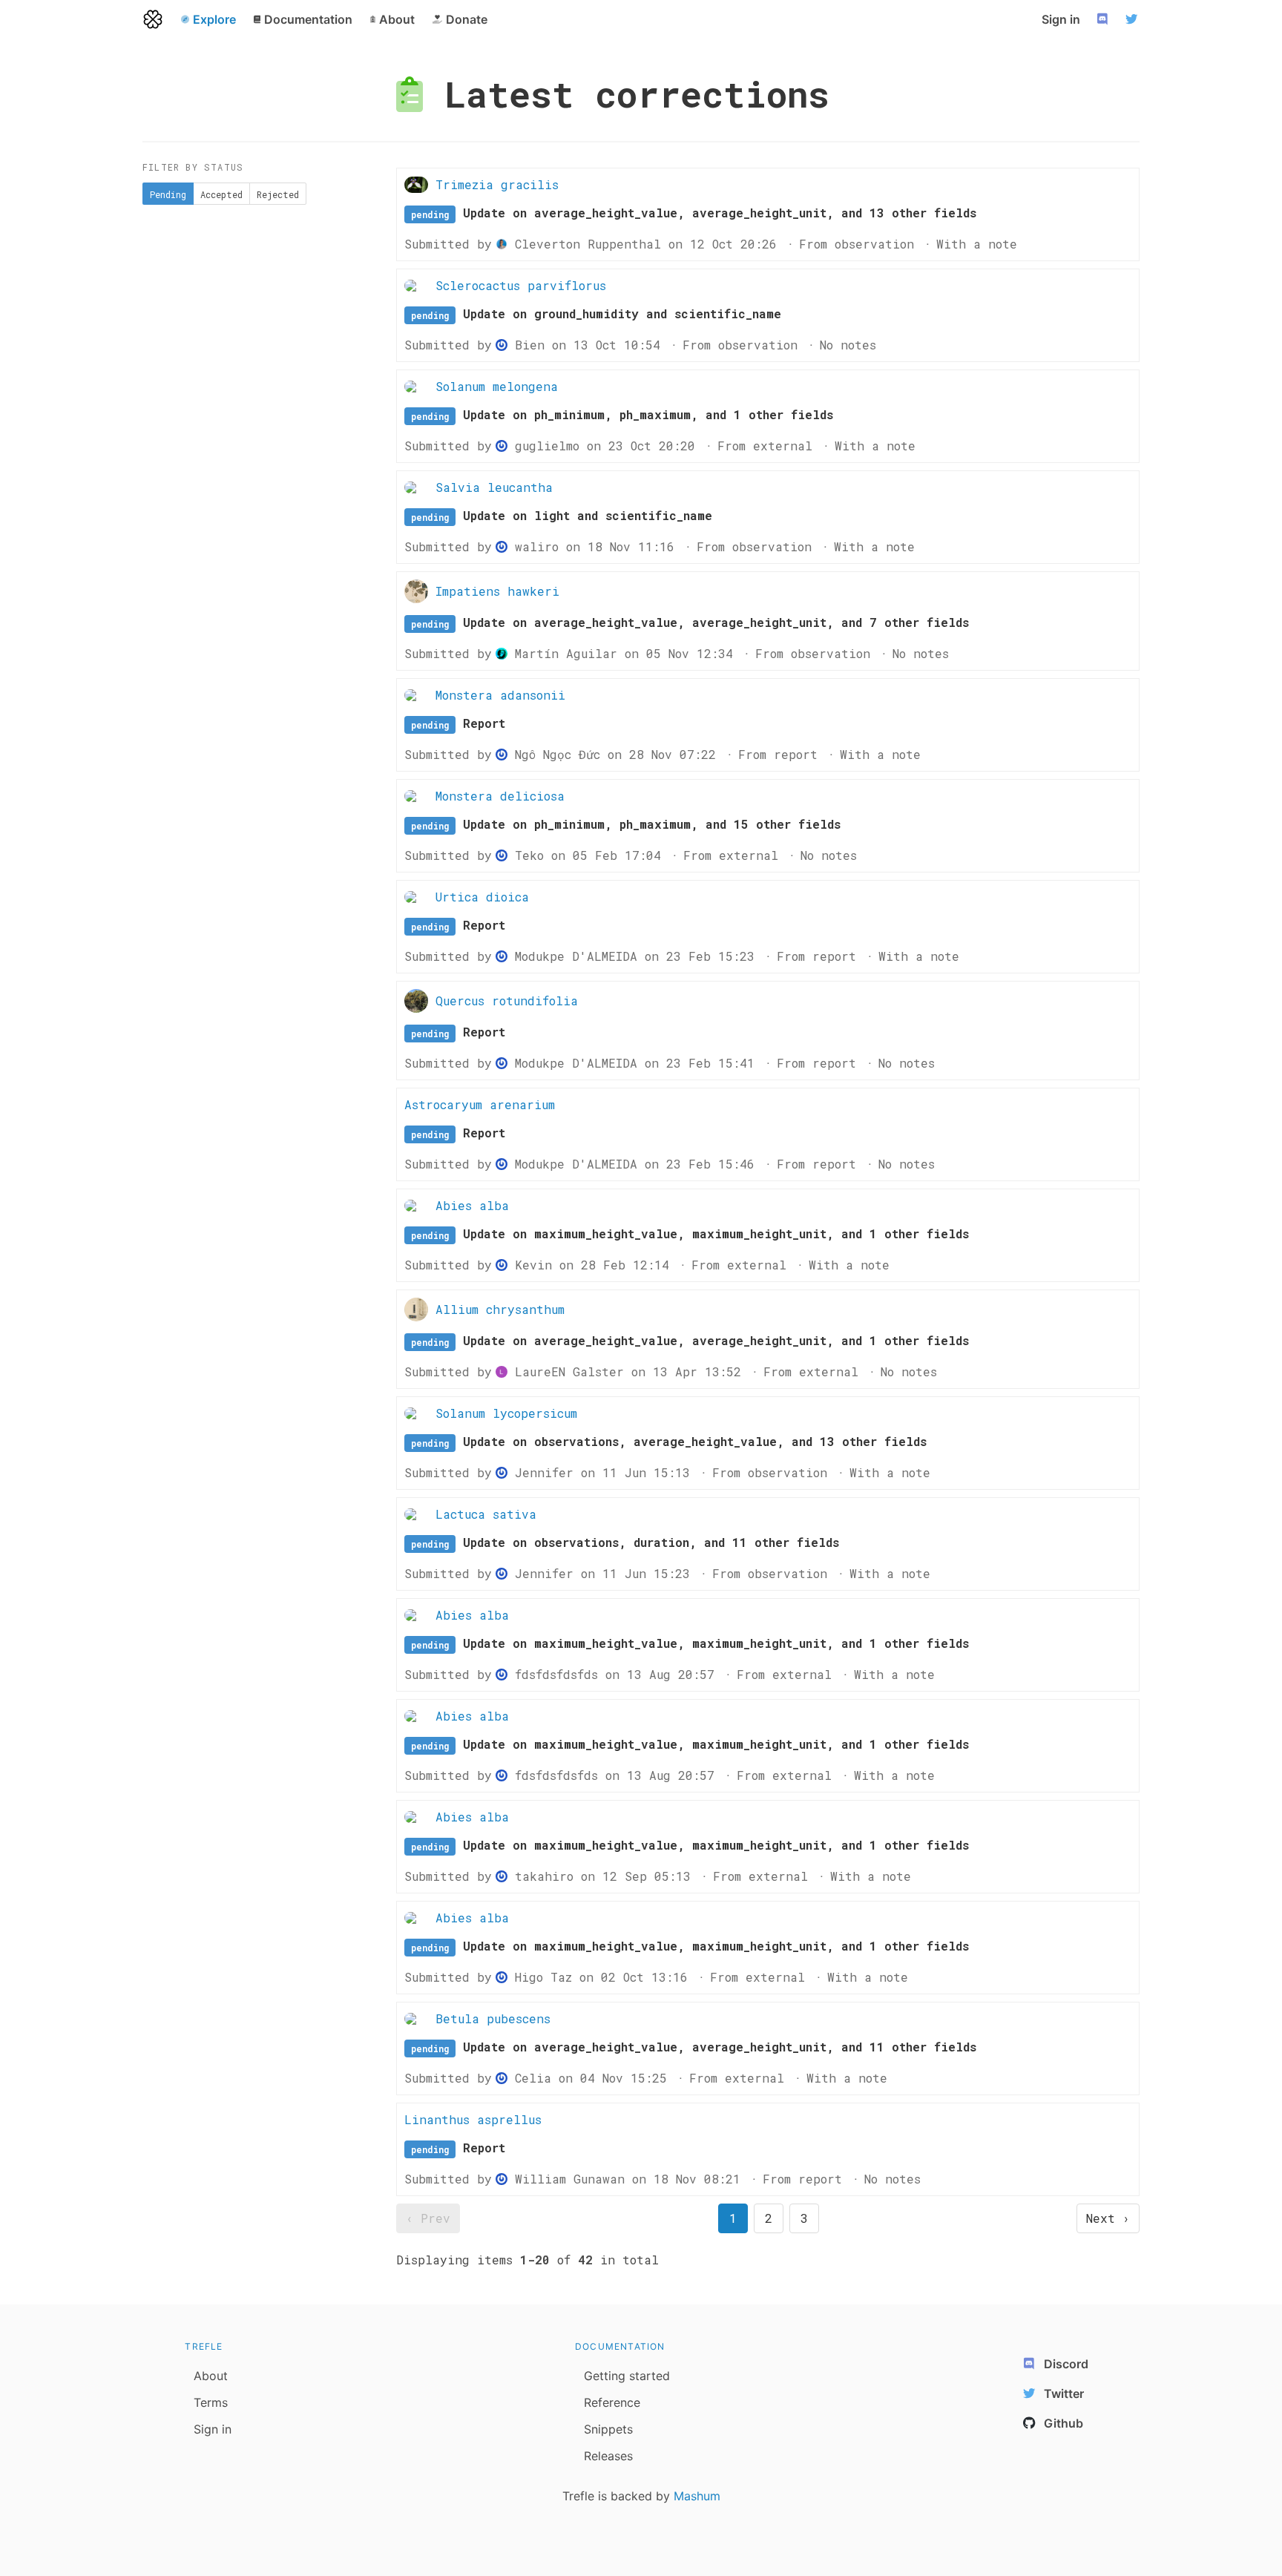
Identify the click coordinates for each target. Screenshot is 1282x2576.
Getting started (627, 2376)
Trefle (204, 2346)
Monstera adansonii (500, 695)
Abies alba (472, 1205)
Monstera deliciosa (500, 796)
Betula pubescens (493, 2018)
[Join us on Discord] (1104, 19)
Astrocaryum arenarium (480, 1104)
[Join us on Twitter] (1134, 19)
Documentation (620, 2346)
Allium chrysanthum (500, 1309)
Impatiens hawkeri (497, 591)
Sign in (1061, 19)
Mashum (697, 2496)
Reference (612, 2402)
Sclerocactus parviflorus (521, 285)
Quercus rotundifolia (507, 1000)
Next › (1108, 2218)
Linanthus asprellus (473, 2119)
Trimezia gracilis (497, 184)
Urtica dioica (482, 897)
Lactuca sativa (486, 1514)
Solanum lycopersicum (506, 1413)
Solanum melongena (497, 386)
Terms (211, 2402)
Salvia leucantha (494, 487)
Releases (608, 2456)
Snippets (608, 2429)
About (211, 2376)
